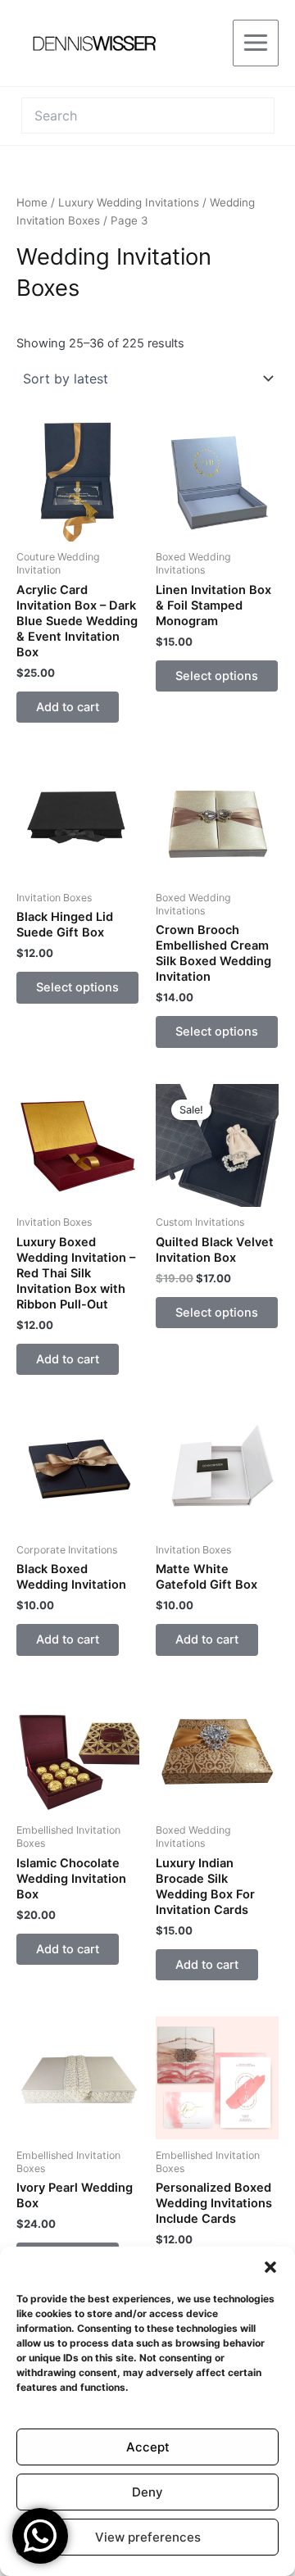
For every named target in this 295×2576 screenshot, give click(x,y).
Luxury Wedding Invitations (129, 202)
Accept (148, 2447)
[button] (270, 2267)
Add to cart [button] (68, 707)
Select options (217, 676)
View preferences (148, 2537)
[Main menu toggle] (256, 43)
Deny (147, 2492)
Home (32, 202)
